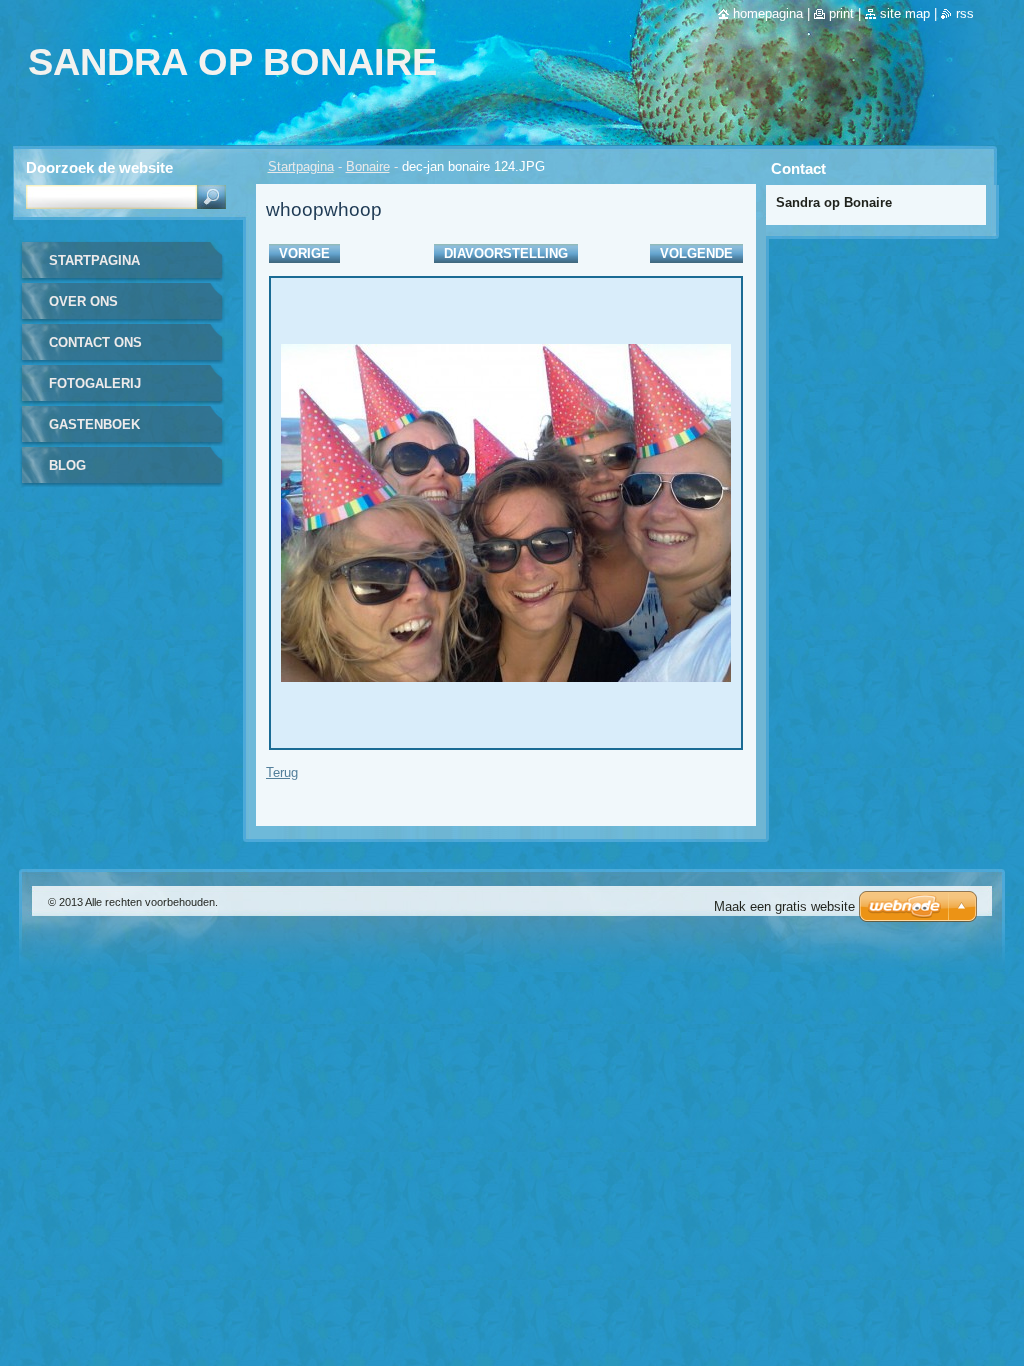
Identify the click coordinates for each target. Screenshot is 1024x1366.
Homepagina (768, 13)
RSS (965, 13)
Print (841, 13)
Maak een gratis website (784, 906)
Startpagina (301, 166)
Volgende (696, 253)
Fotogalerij (95, 383)
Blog (67, 465)
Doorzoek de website (99, 167)
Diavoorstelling (506, 253)
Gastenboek (94, 424)
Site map (905, 13)
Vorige (304, 253)
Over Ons (83, 301)
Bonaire (368, 166)
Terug (282, 772)
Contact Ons (95, 342)
